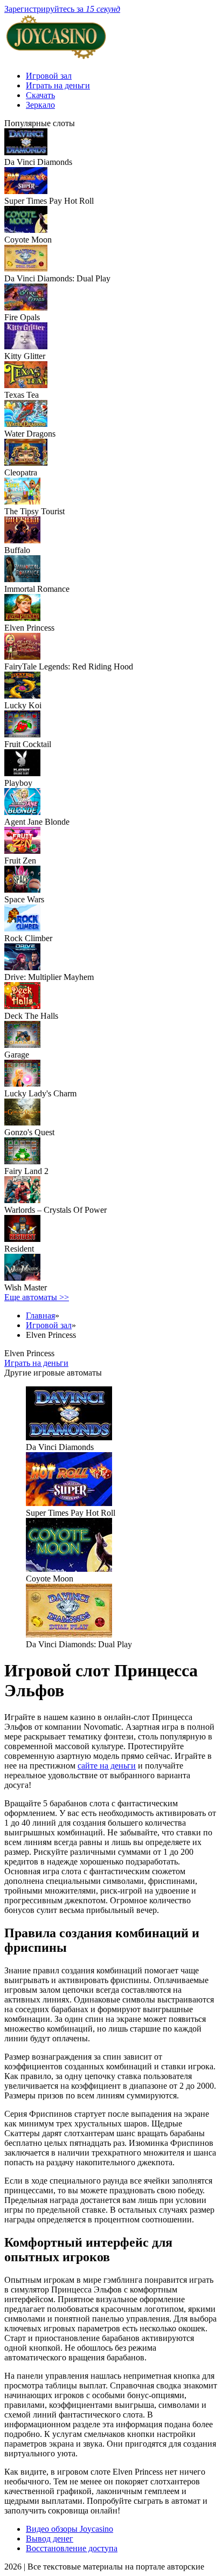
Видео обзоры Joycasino (70, 2529)
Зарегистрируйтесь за (62, 9)
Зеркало (40, 105)
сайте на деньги (107, 1766)
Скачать (40, 95)
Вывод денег (50, 2539)
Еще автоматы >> (37, 1297)
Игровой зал (49, 76)
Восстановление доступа (72, 2548)
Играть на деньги (58, 85)
